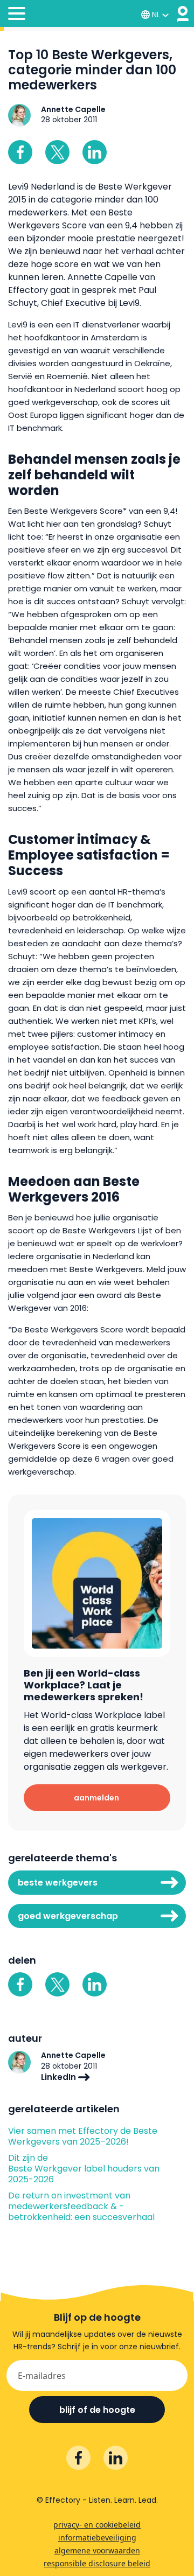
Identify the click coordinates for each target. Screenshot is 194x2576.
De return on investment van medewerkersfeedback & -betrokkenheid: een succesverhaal (81, 2207)
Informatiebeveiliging (97, 2537)
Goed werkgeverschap (68, 1916)
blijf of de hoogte (97, 2410)
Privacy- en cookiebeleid (97, 2525)
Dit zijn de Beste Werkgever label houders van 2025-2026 (84, 2169)
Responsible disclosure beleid (97, 2563)
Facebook (20, 152)
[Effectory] (183, 14)
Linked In (95, 152)
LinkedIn (60, 2077)
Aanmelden (96, 1798)
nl (156, 15)
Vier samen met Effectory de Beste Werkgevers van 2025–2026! (83, 2137)
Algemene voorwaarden (97, 2550)
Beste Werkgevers (58, 1883)
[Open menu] (17, 15)
